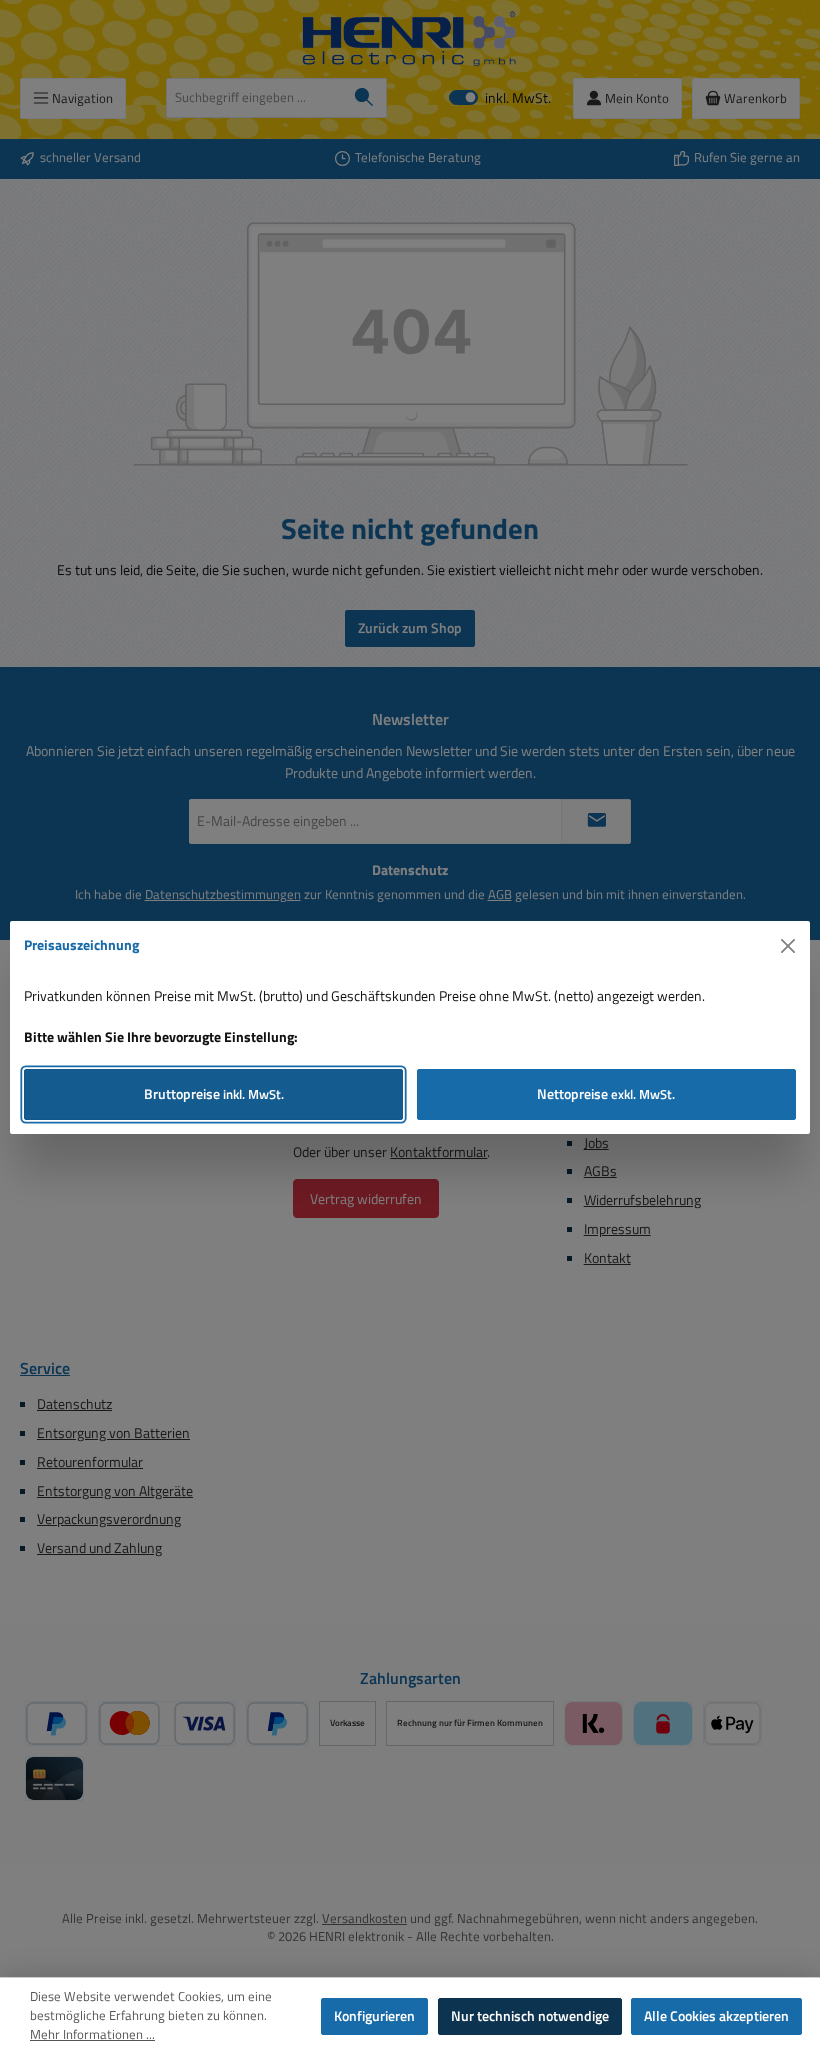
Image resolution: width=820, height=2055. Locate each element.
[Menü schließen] (788, 946)
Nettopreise (606, 1094)
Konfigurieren (374, 2016)
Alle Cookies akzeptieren (716, 2016)
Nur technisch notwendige (530, 2016)
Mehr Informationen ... (92, 2035)
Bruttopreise (214, 1094)
